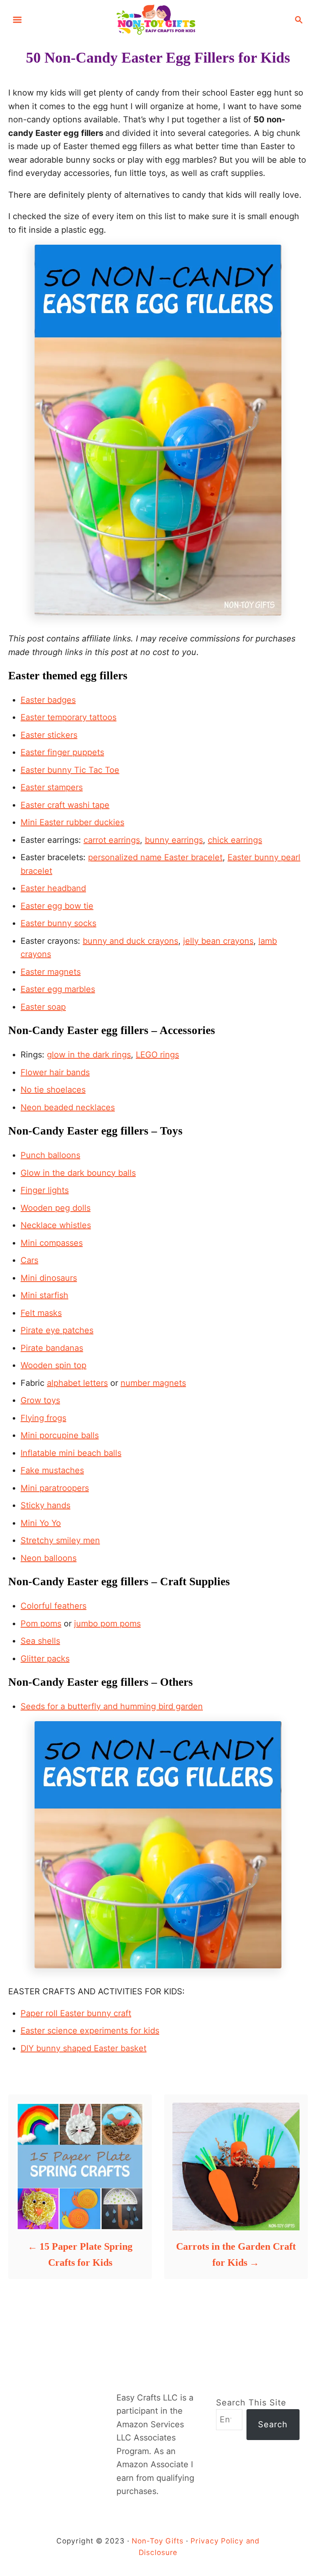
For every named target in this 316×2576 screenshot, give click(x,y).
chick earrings (235, 840)
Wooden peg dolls (56, 1208)
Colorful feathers (53, 1606)
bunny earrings (174, 840)
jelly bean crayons (218, 941)
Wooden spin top (53, 1365)
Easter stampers (52, 787)
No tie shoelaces (53, 1090)
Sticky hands (45, 1505)
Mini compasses (52, 1243)
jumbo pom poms (107, 1624)
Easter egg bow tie (57, 906)
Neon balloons (49, 1558)
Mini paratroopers (55, 1488)
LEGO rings (157, 1055)
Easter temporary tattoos (69, 717)
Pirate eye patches (57, 1330)
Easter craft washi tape (65, 805)
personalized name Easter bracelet (155, 857)
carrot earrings (112, 840)
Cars (29, 1260)
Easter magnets (51, 972)
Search (273, 2424)
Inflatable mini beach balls (71, 1453)
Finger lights (45, 1190)
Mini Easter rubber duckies (72, 822)
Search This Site (251, 2403)
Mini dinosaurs (49, 1278)
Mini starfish (44, 1295)
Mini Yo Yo (41, 1523)
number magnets (153, 1383)
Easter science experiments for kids (90, 2031)
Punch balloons (50, 1155)
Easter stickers (49, 735)
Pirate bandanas (52, 1348)
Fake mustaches (52, 1470)
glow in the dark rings (89, 1055)
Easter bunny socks (58, 923)
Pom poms (41, 1624)
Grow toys (40, 1400)
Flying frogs (43, 1418)
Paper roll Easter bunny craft (76, 2013)
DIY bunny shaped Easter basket (84, 2048)
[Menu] (17, 20)
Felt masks (41, 1313)
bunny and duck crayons (130, 941)
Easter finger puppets (62, 752)
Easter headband (53, 888)
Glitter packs (45, 1659)
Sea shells (40, 1641)
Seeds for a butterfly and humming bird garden (112, 1706)
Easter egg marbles (58, 989)
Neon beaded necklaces (68, 1107)
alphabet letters (77, 1383)
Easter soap (43, 1007)
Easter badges (48, 700)
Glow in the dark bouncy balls (78, 1173)
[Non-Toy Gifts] (158, 19)
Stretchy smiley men (60, 1540)
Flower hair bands (55, 1072)
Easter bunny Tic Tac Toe (70, 770)
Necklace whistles (56, 1225)
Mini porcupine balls (60, 1435)
